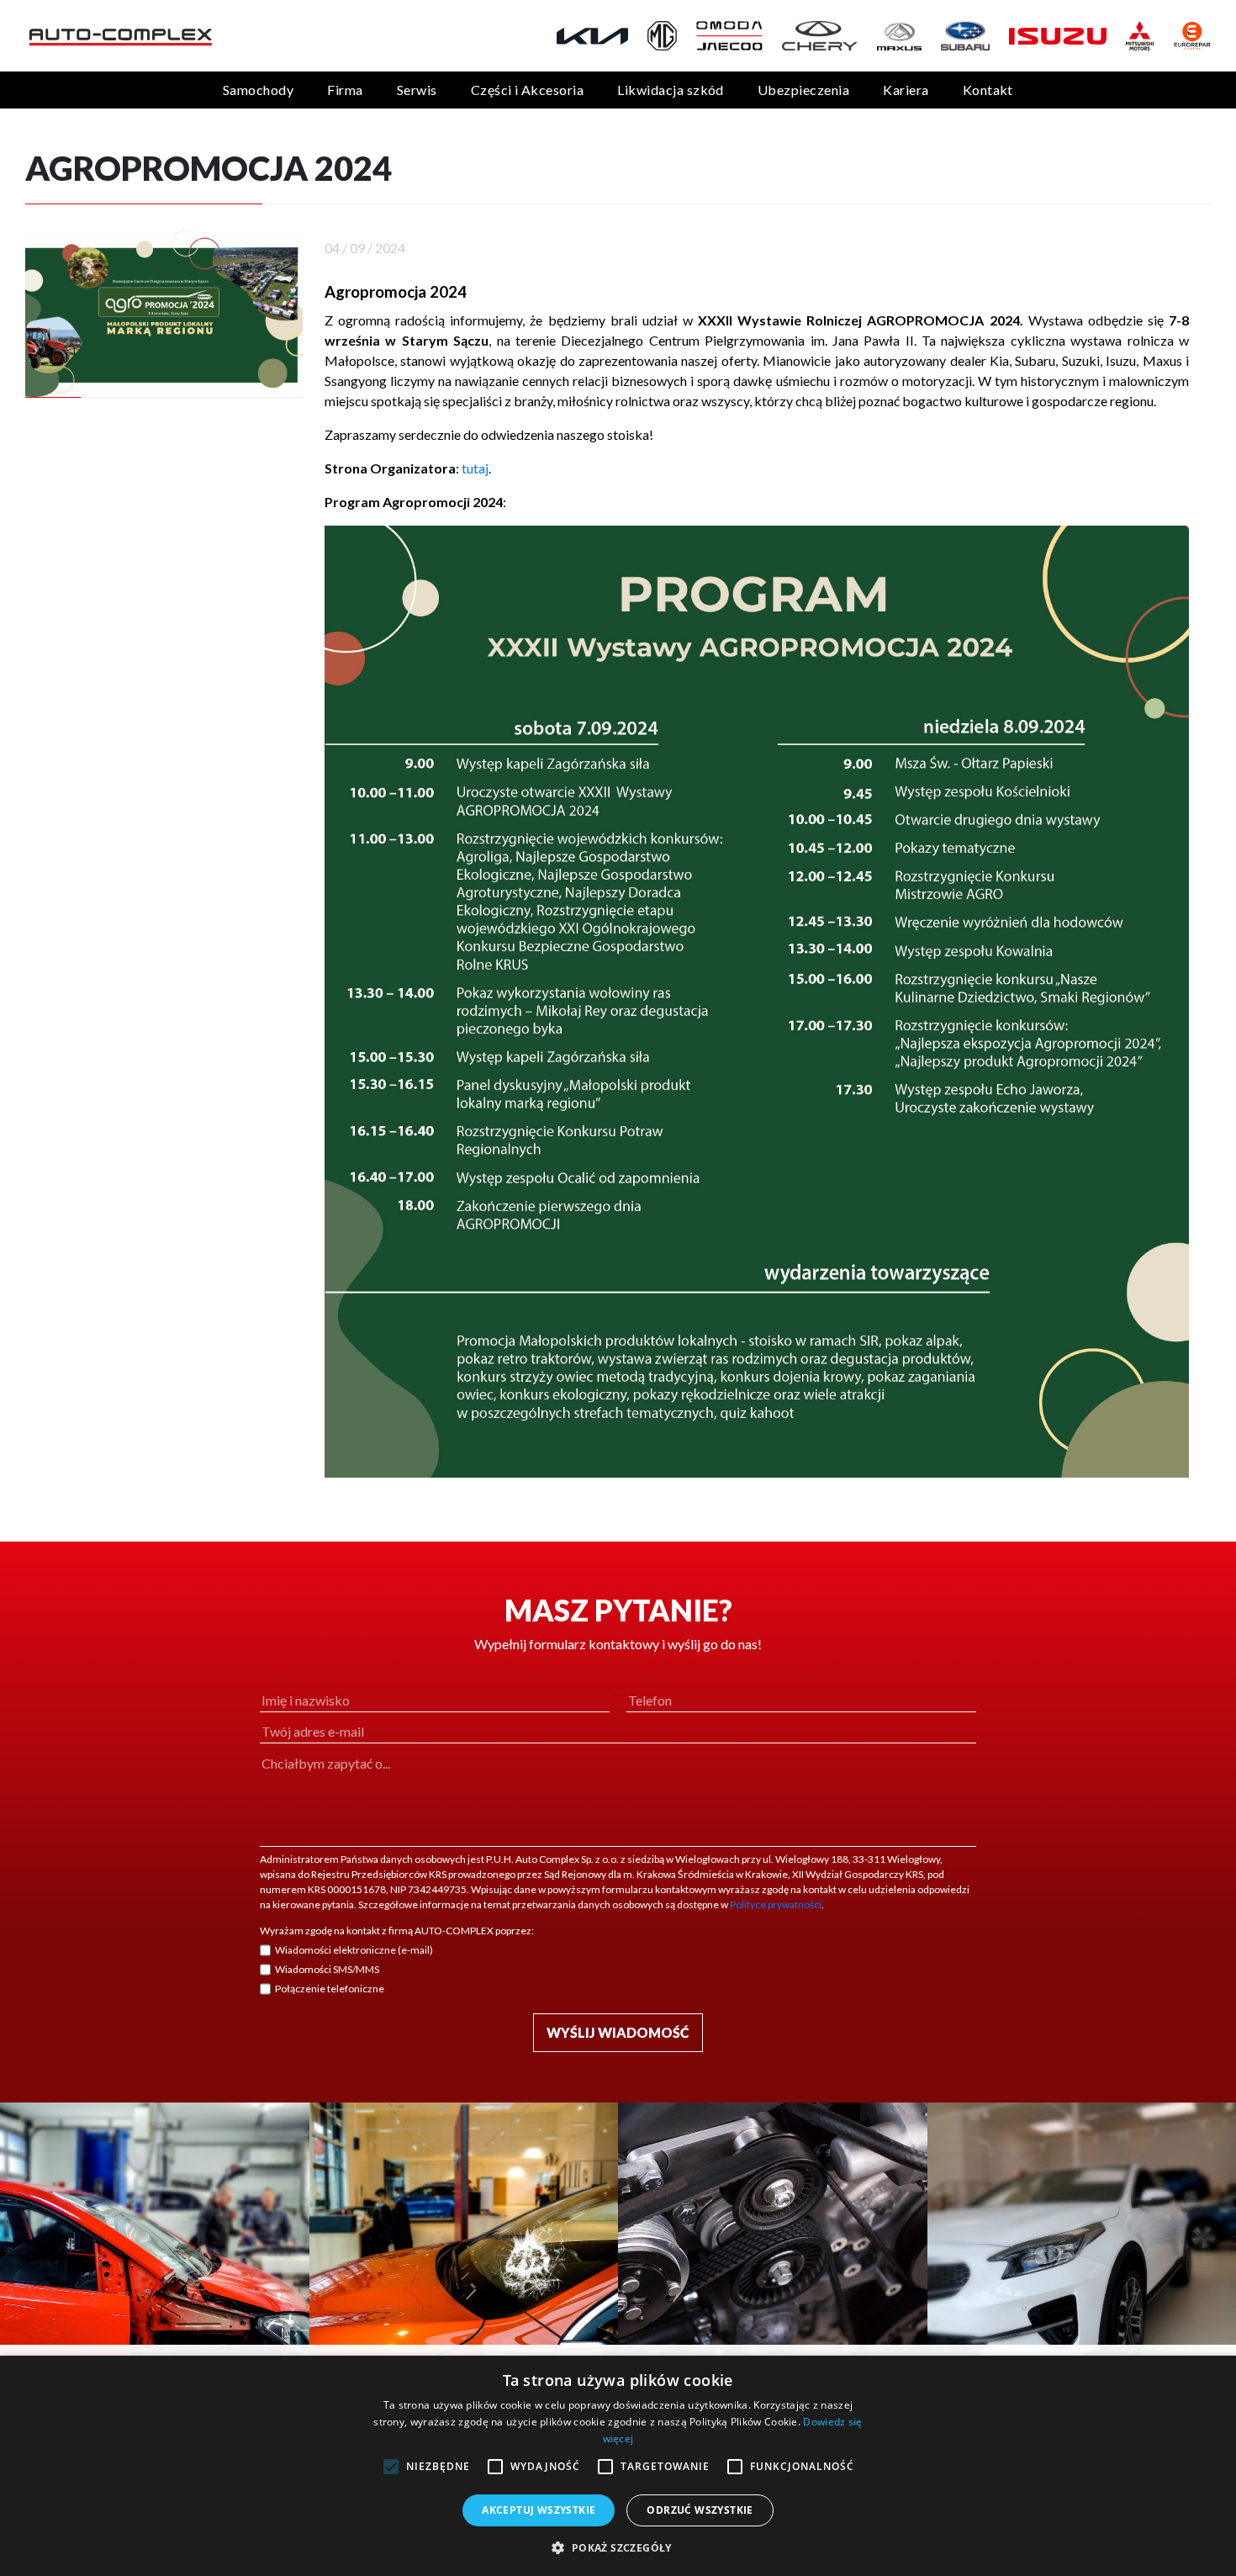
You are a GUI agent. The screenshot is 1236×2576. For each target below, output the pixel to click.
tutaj (475, 468)
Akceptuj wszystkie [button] (539, 2510)
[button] (618, 2547)
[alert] (618, 2466)
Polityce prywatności (776, 1904)
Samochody (258, 90)
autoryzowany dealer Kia (936, 360)
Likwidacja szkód (671, 90)
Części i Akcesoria (528, 90)
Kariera (906, 90)
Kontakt (988, 90)
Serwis (417, 90)
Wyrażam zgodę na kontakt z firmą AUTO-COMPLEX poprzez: (397, 1931)
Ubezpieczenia (803, 90)
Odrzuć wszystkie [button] (700, 2510)
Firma (345, 90)
